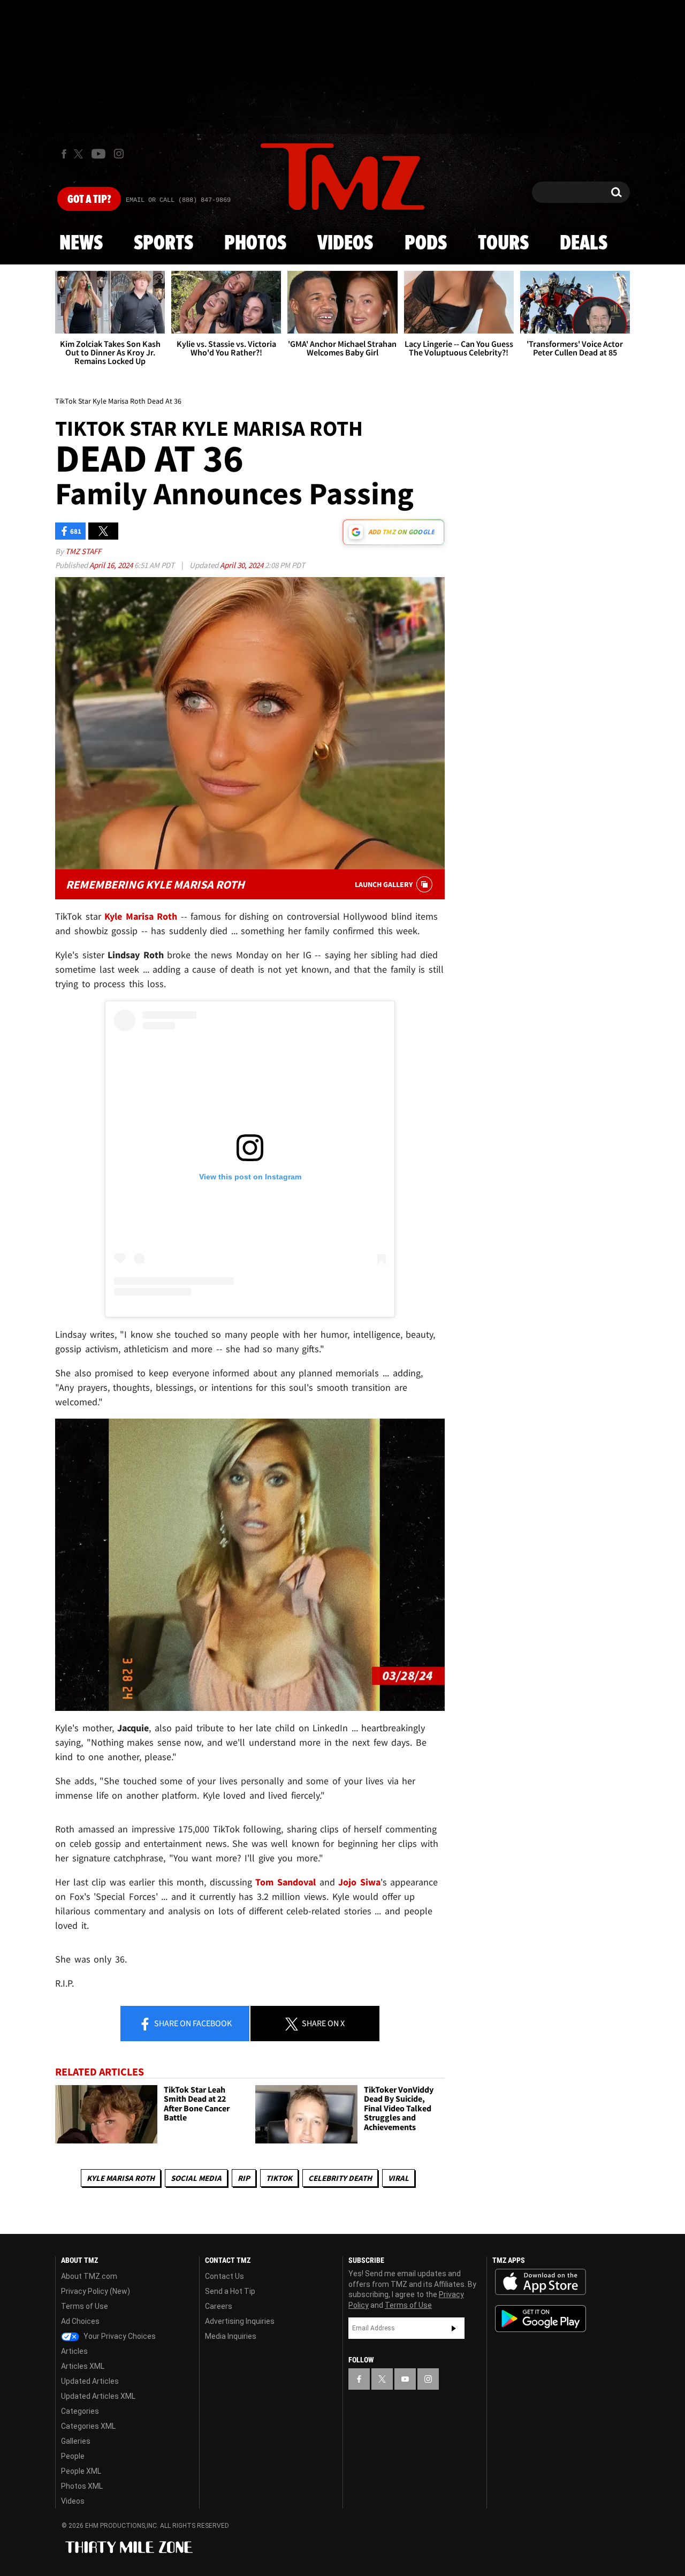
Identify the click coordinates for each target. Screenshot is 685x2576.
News (81, 244)
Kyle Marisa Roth (121, 2178)
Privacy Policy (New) (96, 2291)
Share (192, 2023)
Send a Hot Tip (230, 2291)
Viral (398, 2178)
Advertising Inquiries (240, 2321)
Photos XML (82, 2486)
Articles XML (83, 2366)
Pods (426, 244)
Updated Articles (90, 2381)
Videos (345, 244)
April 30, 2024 (242, 565)
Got (89, 200)
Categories (80, 2411)
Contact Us (224, 2276)
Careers (219, 2306)
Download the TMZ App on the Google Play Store (541, 2319)
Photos (255, 244)
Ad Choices (80, 2321)
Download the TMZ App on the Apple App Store (541, 2282)
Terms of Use (85, 2306)
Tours (503, 244)
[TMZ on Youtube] (98, 154)
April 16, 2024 (112, 565)
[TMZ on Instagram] (119, 154)
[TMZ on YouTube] (405, 2379)
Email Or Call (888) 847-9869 (178, 200)
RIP (244, 2178)
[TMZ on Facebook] (64, 154)
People (73, 2456)
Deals (584, 244)
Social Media (196, 2178)
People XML (81, 2471)
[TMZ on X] (80, 154)
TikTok (279, 2178)
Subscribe (454, 2328)
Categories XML (88, 2426)
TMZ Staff (83, 551)
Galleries (76, 2441)
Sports (163, 244)
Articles (74, 2351)
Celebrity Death (340, 2178)
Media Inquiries (231, 2336)
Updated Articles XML (98, 2396)
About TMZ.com (89, 2276)
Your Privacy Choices (119, 2336)
